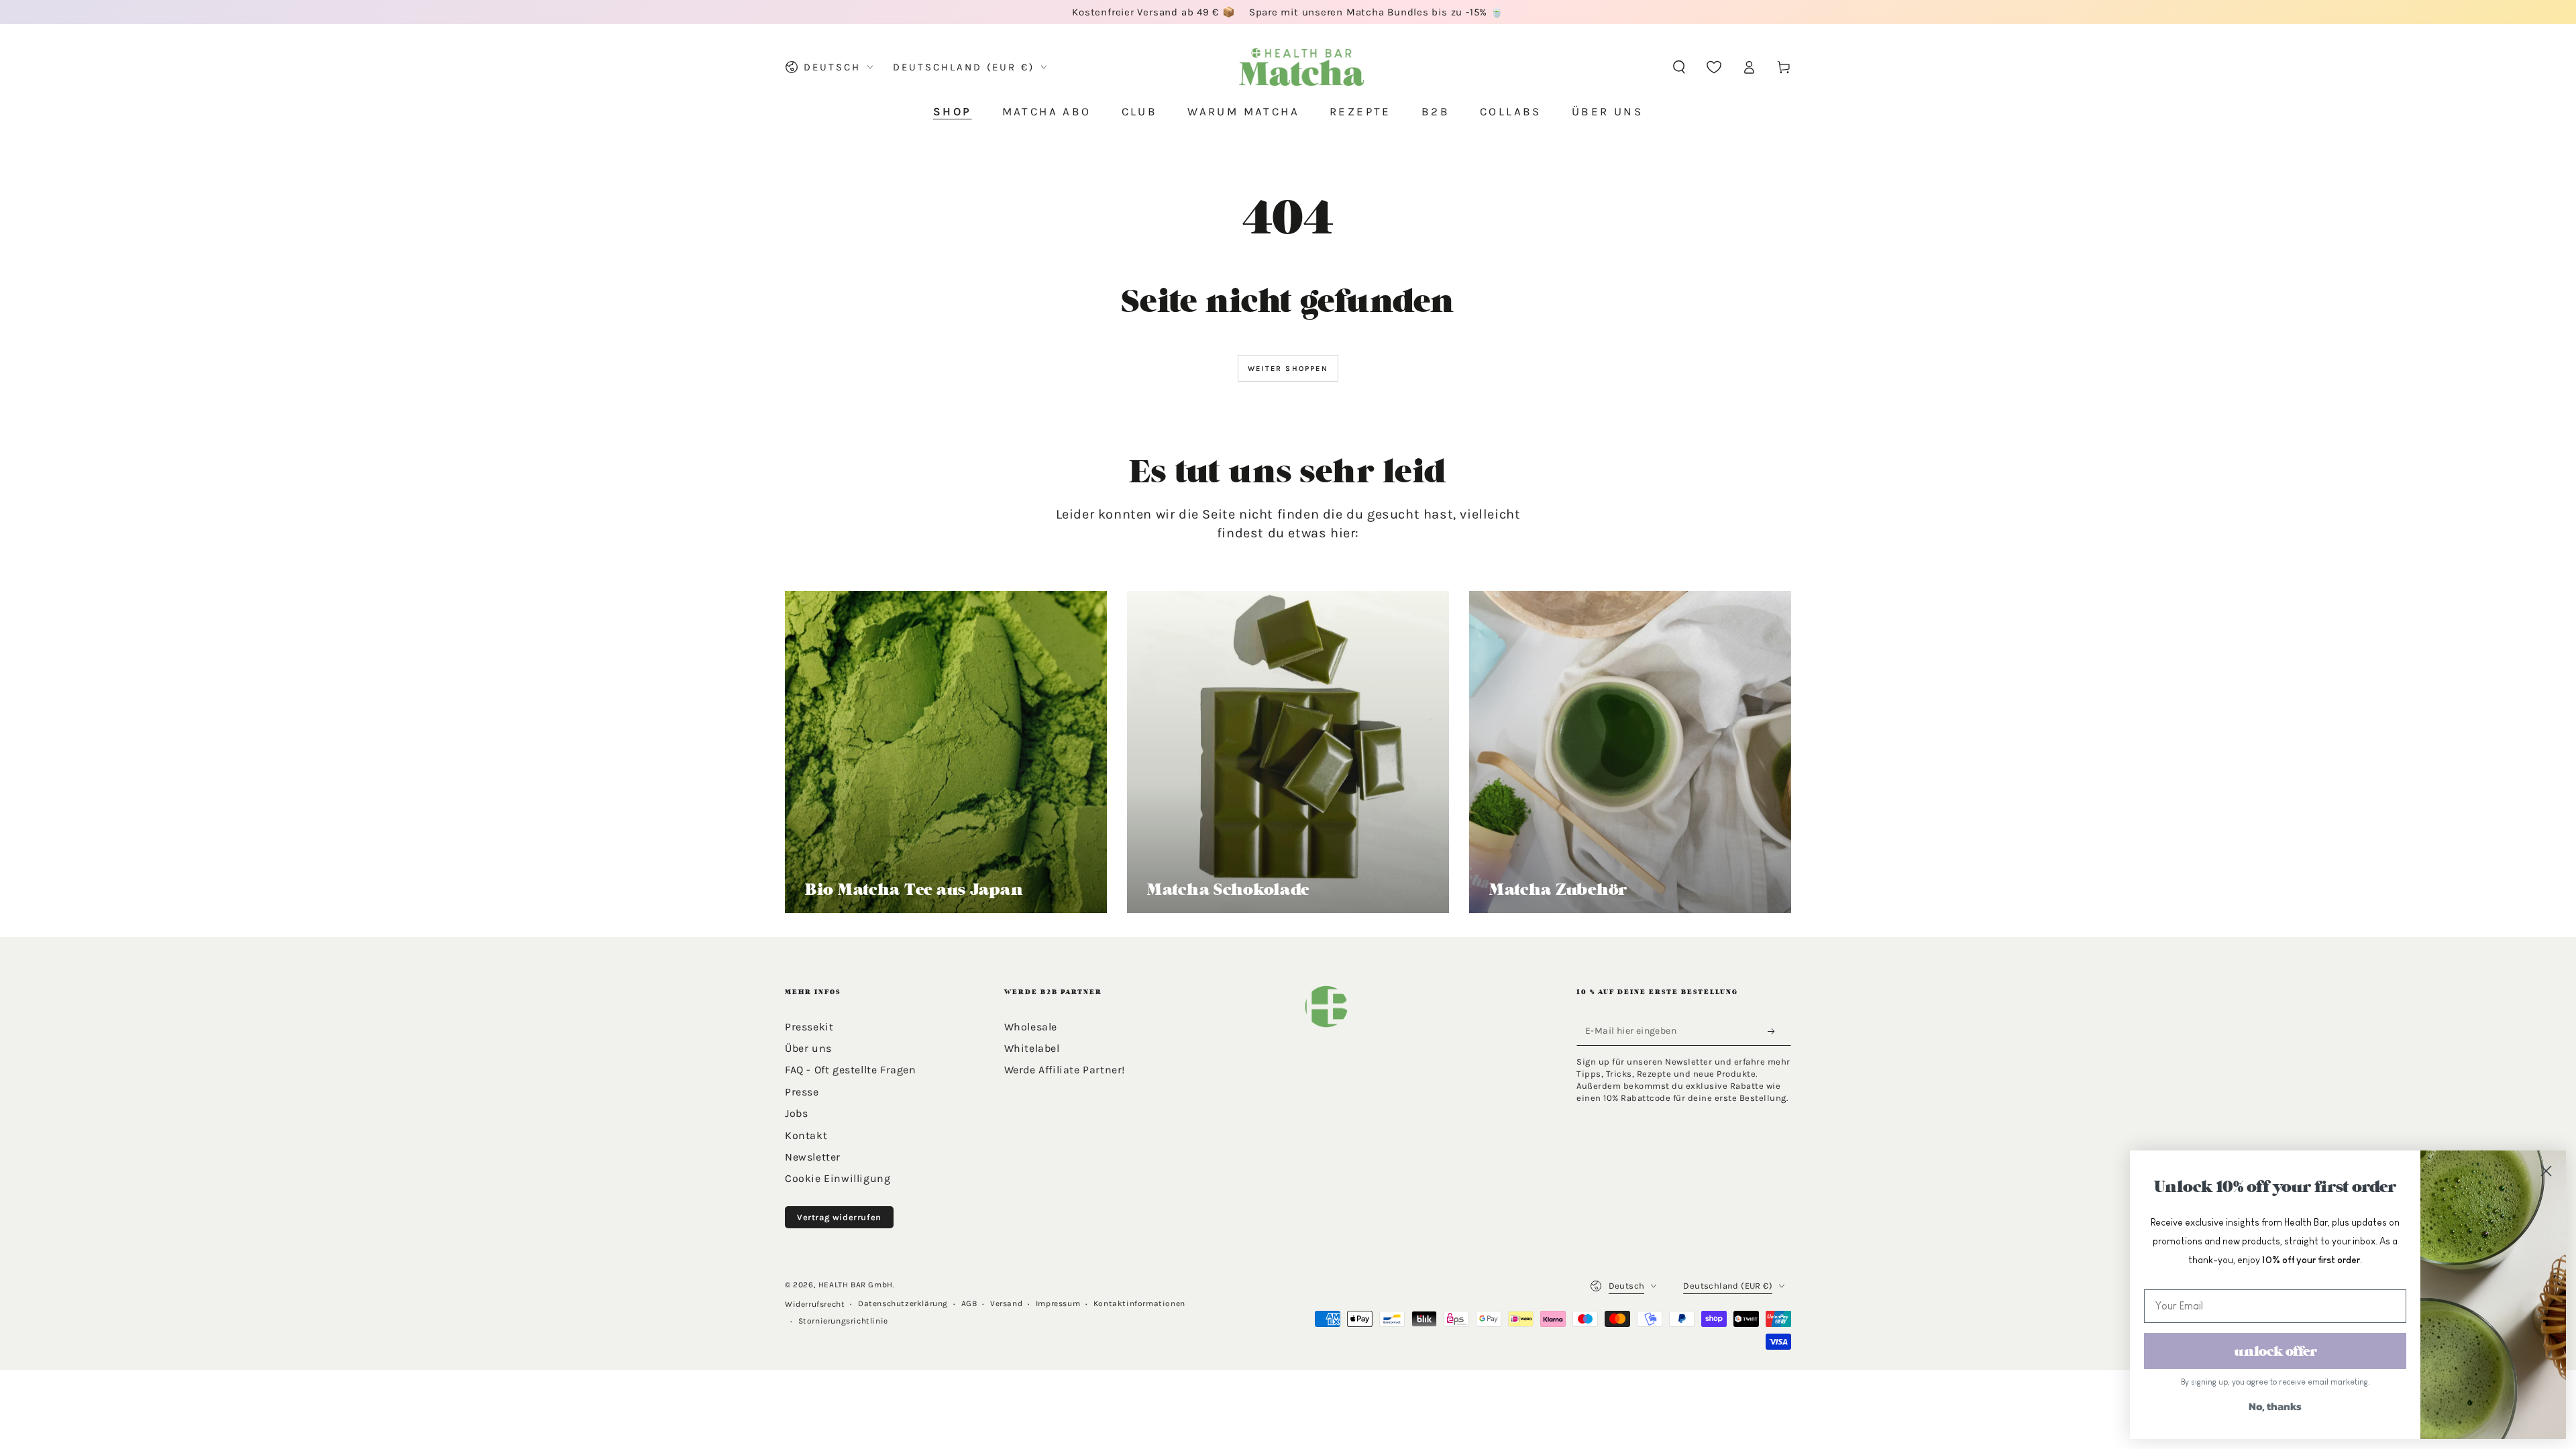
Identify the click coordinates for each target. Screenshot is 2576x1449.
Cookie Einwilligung (838, 1178)
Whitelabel (1032, 1048)
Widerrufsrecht (815, 1304)
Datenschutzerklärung (903, 1303)
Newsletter (813, 1157)
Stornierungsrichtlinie (843, 1321)
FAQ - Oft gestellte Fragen (851, 1070)
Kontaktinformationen (1139, 1303)
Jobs (796, 1113)
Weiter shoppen (1288, 369)
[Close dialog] (2546, 1171)
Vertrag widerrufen (839, 1217)
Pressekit (809, 1027)
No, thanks (2275, 1406)
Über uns (808, 1048)
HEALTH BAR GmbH (856, 1285)
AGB (969, 1303)
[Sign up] (1775, 1032)
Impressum (1058, 1303)
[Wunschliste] (1714, 67)
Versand (1006, 1303)
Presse (802, 1092)
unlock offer (2275, 1351)
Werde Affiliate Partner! (1065, 1070)
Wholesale (1031, 1027)
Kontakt (806, 1135)
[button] (1679, 67)
